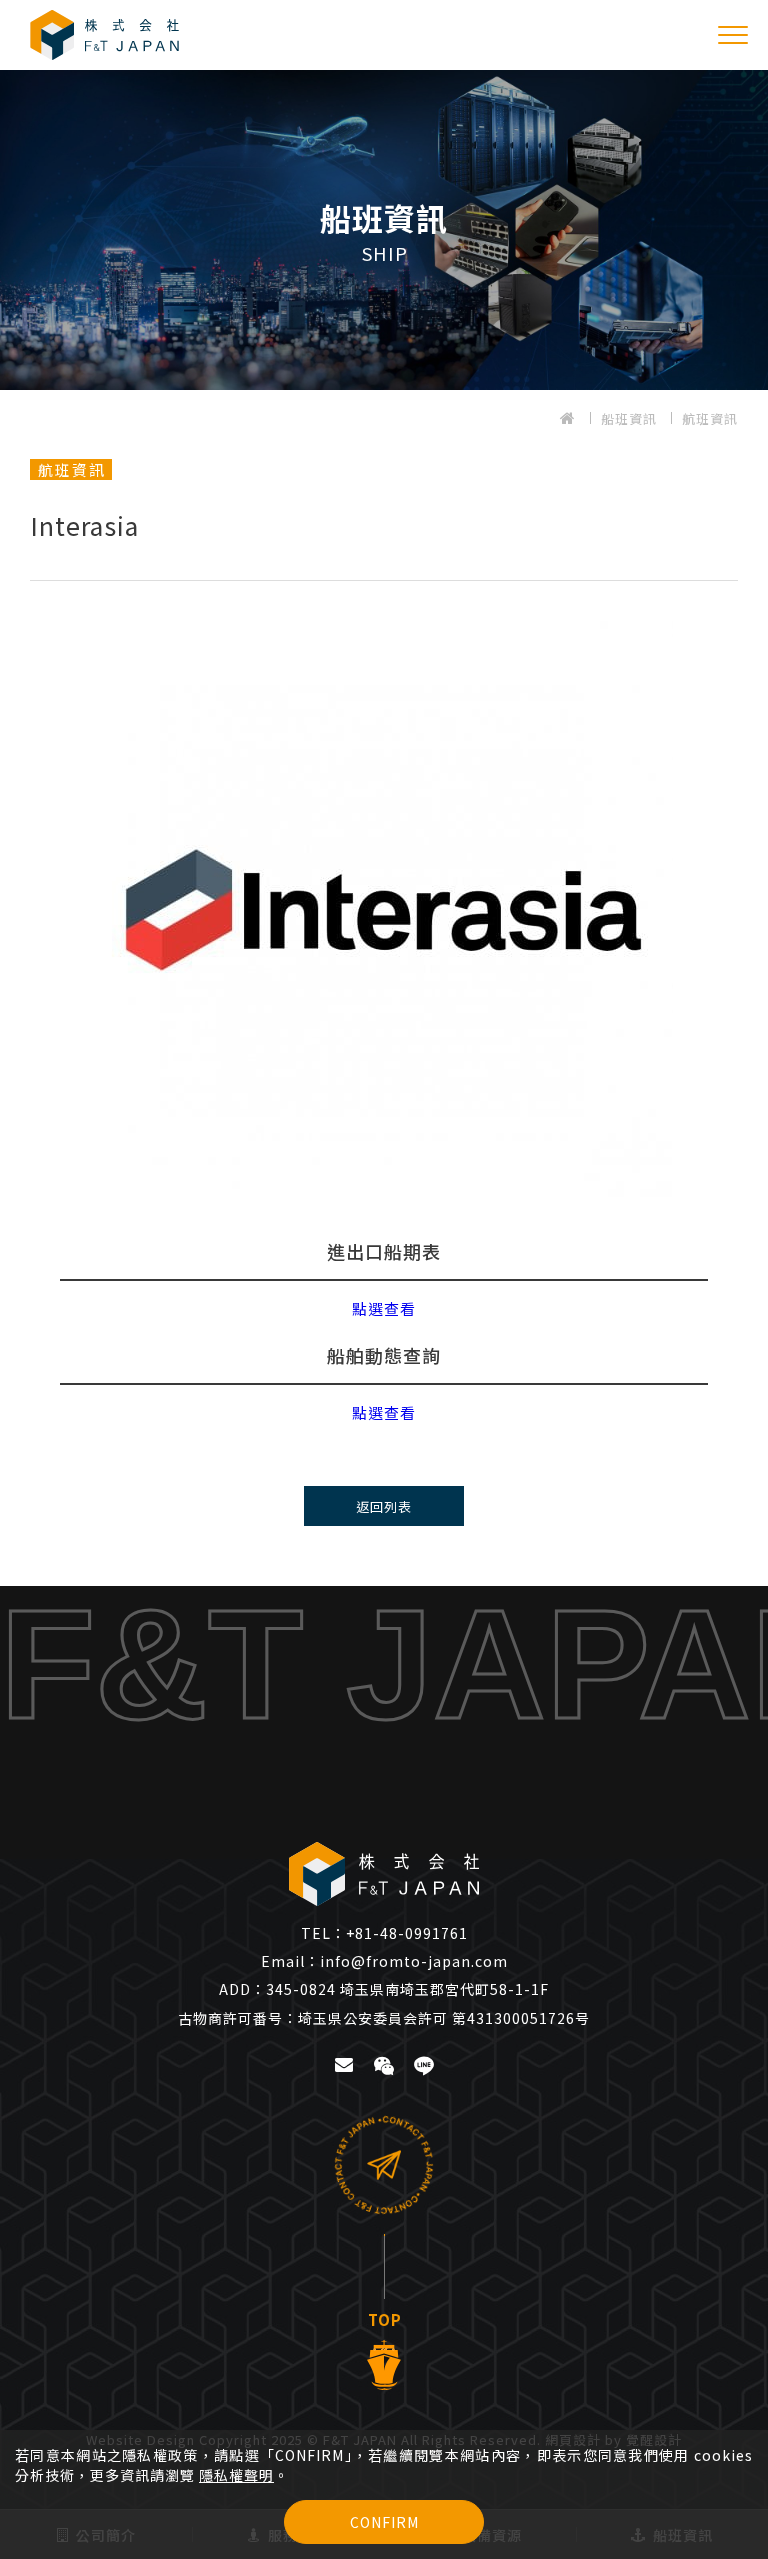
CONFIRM (384, 2522)
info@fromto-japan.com (384, 1961)
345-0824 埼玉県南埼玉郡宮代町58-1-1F (384, 1989)
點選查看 (384, 1308)
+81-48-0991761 (384, 1933)
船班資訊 (629, 418)
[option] (384, 230)
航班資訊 (710, 418)
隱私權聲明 (236, 2475)
